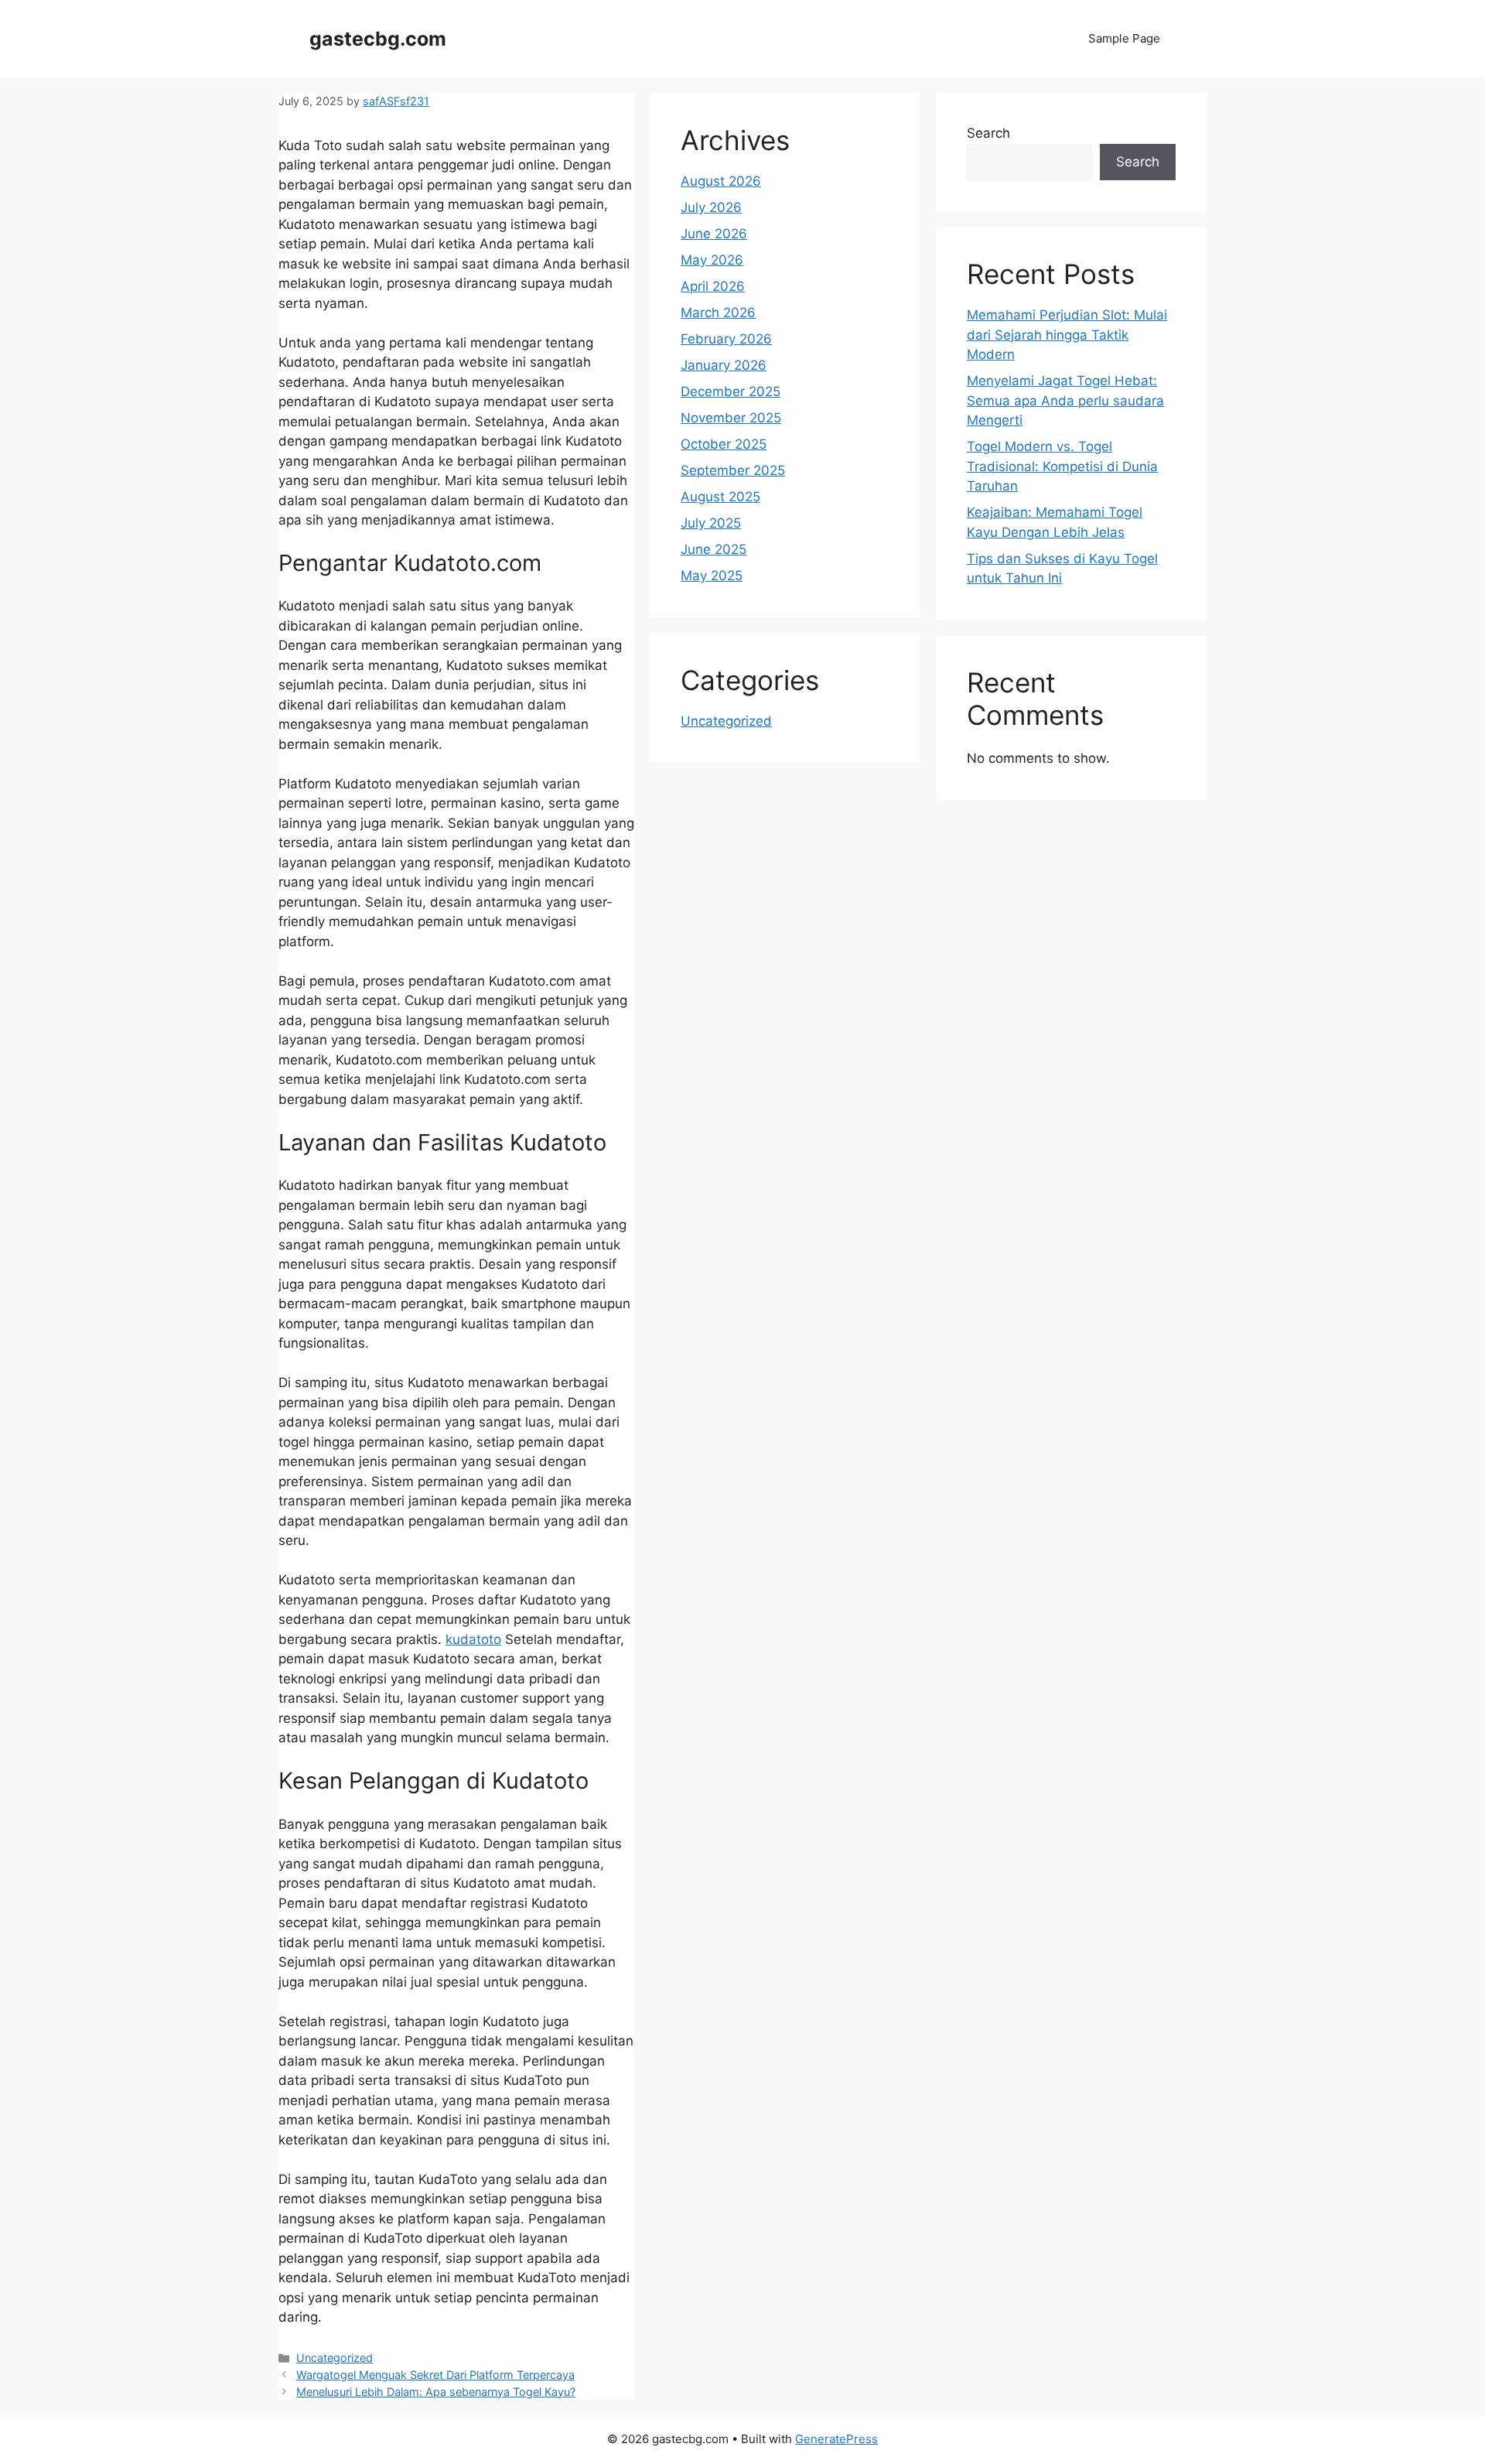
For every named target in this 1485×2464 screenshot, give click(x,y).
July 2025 (711, 523)
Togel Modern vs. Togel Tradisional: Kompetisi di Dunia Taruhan (1062, 466)
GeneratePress (836, 2439)
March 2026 (718, 313)
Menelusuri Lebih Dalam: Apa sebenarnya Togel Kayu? (436, 2392)
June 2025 (713, 549)
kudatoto (473, 1639)
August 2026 (721, 181)
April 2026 (713, 286)
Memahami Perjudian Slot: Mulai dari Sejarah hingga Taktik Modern (1067, 335)
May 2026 (712, 260)
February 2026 (726, 339)
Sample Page (1124, 38)
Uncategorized (335, 2358)
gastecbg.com (378, 39)
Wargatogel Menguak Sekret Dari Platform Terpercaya (435, 2375)
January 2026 (724, 365)
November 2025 (731, 418)
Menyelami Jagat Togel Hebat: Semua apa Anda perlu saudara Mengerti (1065, 400)
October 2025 (724, 444)
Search (988, 133)
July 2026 (711, 207)
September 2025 (733, 470)
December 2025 (731, 391)
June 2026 (714, 234)
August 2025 (720, 497)
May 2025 (712, 576)
